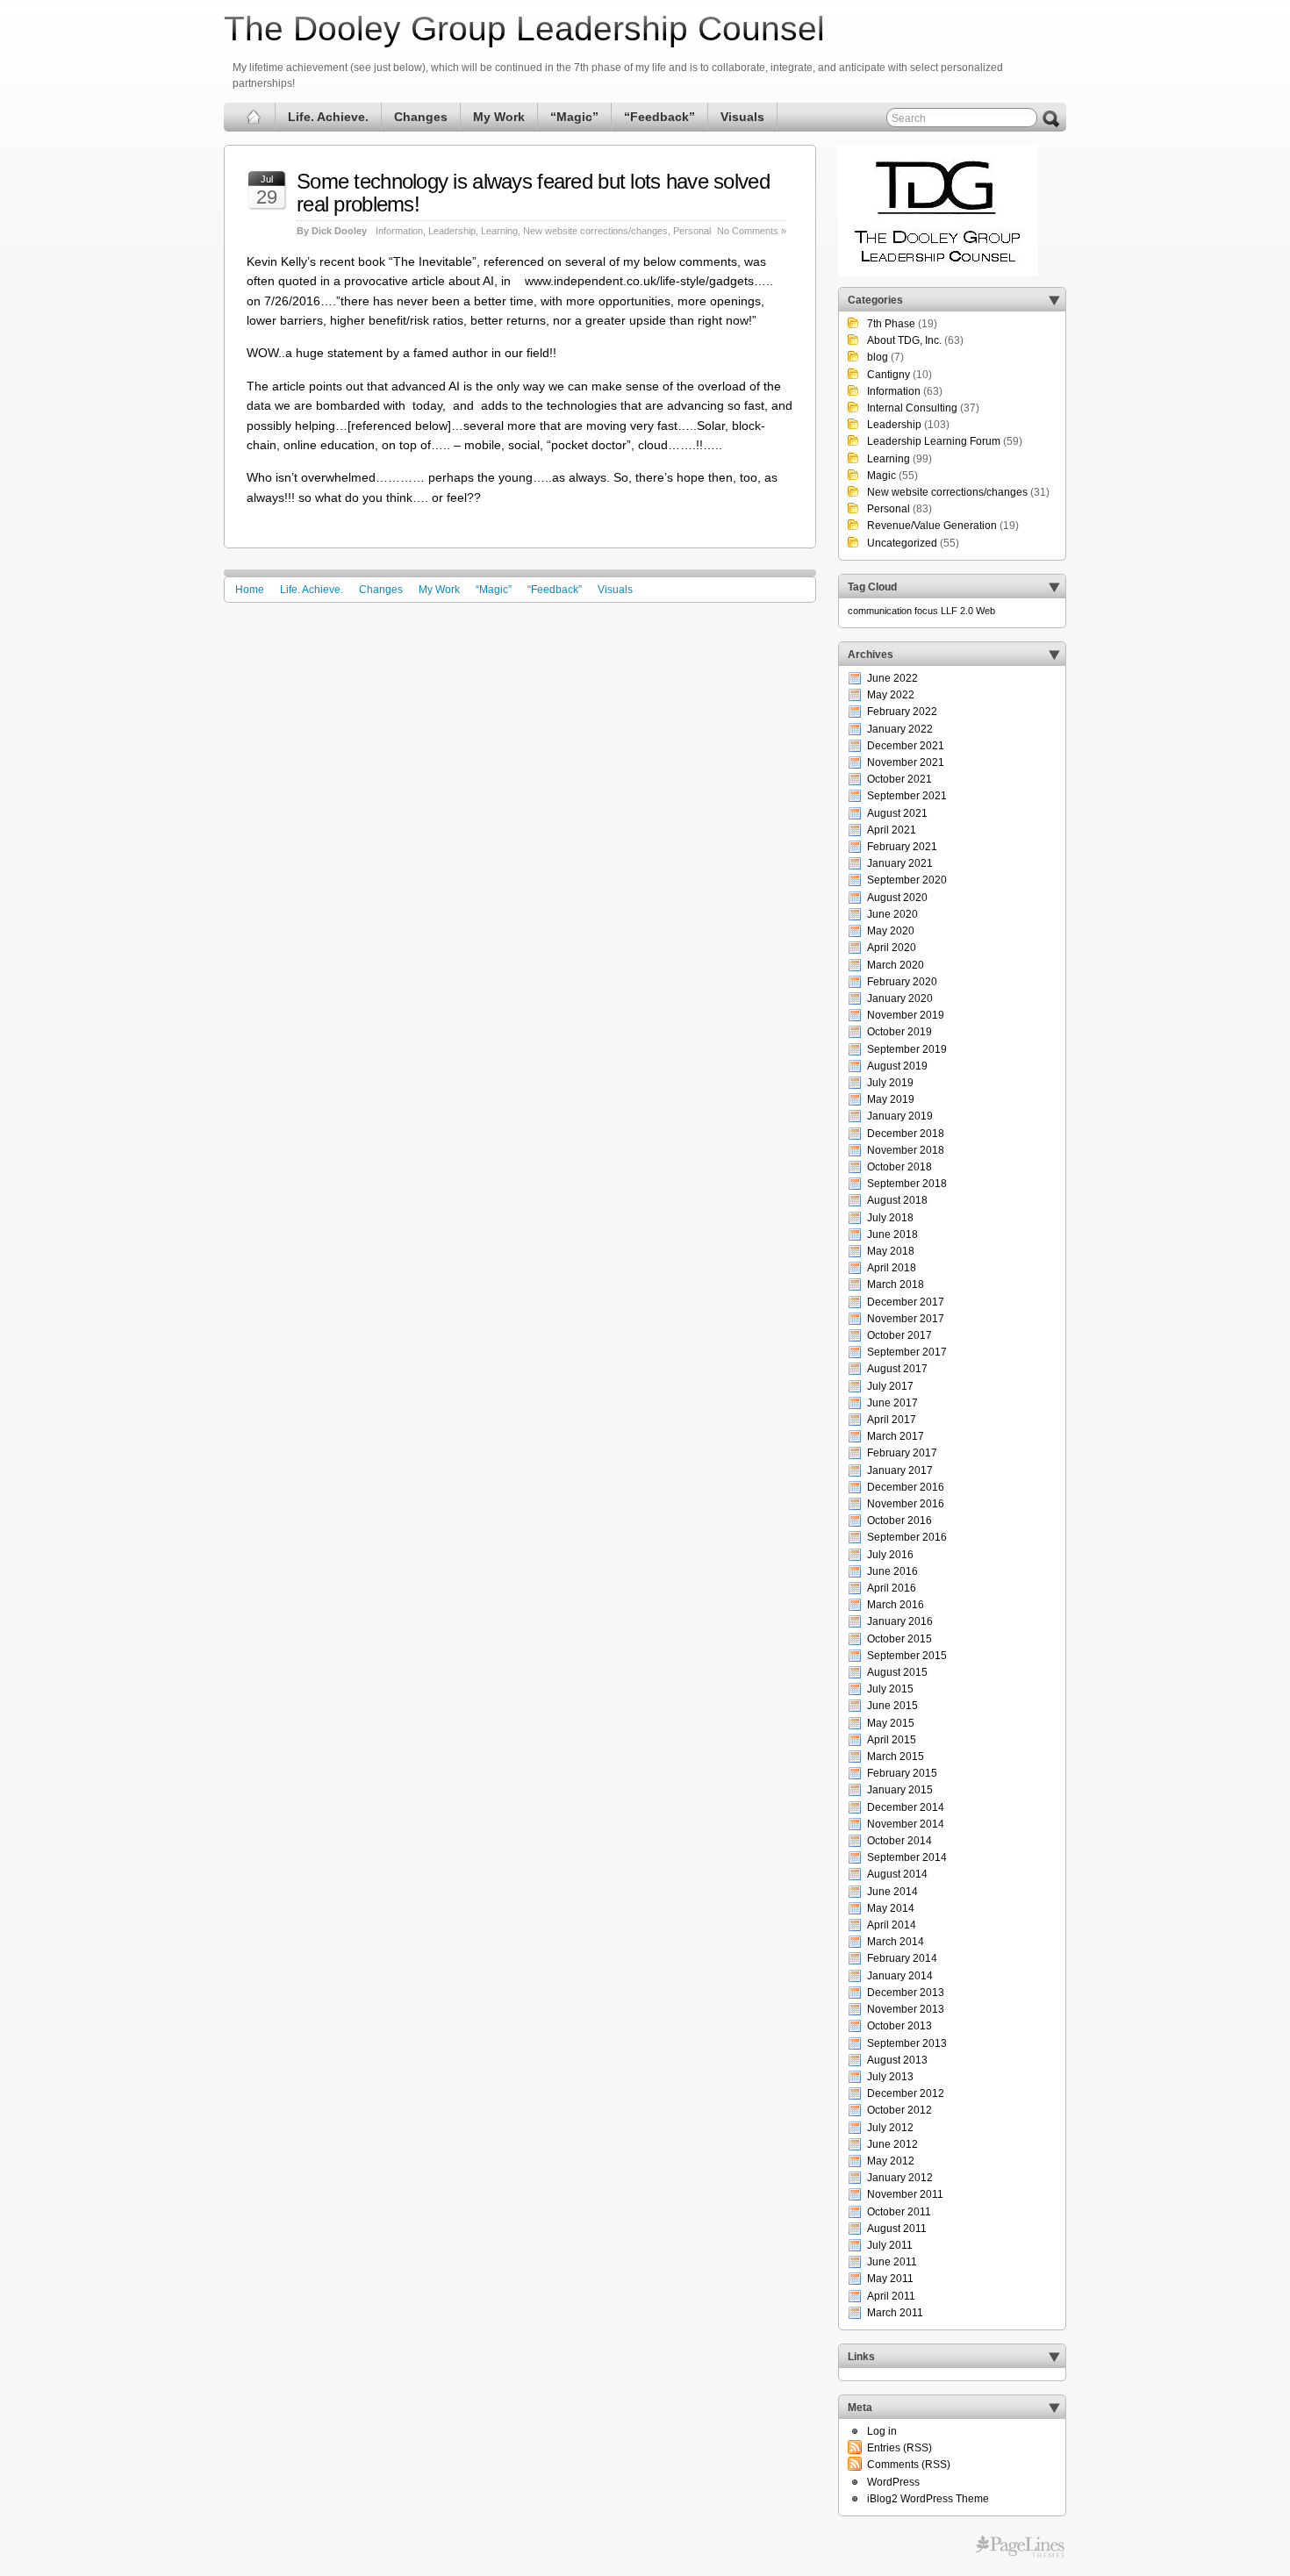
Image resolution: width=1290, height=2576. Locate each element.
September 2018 (907, 1184)
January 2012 (900, 2178)
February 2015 (902, 1773)
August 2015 (897, 1672)
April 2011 (891, 2296)
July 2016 (890, 1555)
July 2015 (890, 1689)
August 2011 (897, 2229)
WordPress (893, 2482)
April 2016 (892, 1588)
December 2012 (906, 2093)
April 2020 (892, 948)
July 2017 (890, 1386)
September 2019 (907, 1049)
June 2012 (892, 2144)
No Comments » (752, 231)
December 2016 (906, 1487)
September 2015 (907, 1656)
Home (250, 590)
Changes (421, 117)
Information (399, 231)
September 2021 (907, 796)
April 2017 (892, 1420)
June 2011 (892, 2262)
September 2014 (907, 1857)
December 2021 (906, 746)
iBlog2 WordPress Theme (928, 2499)
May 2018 (891, 1251)
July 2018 (890, 1218)
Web (985, 611)
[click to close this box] (1054, 300)
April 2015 (892, 1740)
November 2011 (905, 2194)
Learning (499, 231)
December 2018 (906, 1134)
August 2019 (897, 1066)
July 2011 (890, 2245)
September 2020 (907, 880)
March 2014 (896, 1942)
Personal (692, 231)
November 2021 (906, 762)
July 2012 (890, 2128)
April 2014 (892, 1925)
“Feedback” (659, 117)
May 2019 (891, 1099)
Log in (882, 2431)
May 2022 (891, 695)
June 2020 (892, 914)
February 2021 (902, 847)
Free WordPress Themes (1020, 2547)
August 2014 (897, 1874)
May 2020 (891, 931)
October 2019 (899, 1032)
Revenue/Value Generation (932, 526)
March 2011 (895, 2313)
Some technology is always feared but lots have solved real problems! (533, 193)
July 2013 (890, 2077)
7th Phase (891, 324)
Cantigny (889, 375)
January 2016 (900, 1621)
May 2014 (891, 1908)
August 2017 (897, 1369)
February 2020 (902, 982)
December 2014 (906, 1807)
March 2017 (896, 1436)
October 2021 (899, 779)
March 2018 (896, 1284)
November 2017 (906, 1319)
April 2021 (892, 830)
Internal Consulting (912, 408)
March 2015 (896, 1757)
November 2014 (906, 1824)
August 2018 (897, 1200)
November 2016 (906, 1504)
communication (880, 611)
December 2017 (906, 1302)
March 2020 (896, 965)
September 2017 (907, 1352)
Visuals (742, 117)
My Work (499, 117)
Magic (881, 476)
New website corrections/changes (595, 231)
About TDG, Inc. (904, 340)
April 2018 (892, 1268)
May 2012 (891, 2161)
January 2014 (900, 1976)
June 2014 (892, 1892)
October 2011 (899, 2212)
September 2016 (907, 1537)
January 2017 (900, 1470)
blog (878, 357)
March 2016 (896, 1605)
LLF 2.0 (957, 611)
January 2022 (900, 729)
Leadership (452, 231)
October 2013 (899, 2026)
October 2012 (899, 2110)
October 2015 (899, 1639)
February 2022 (902, 712)
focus (926, 611)
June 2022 (892, 678)
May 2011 (890, 2279)
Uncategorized (902, 543)
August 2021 (897, 813)
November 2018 (906, 1150)
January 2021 (900, 863)
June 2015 (892, 1706)
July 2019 (890, 1083)
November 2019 (906, 1015)
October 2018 (899, 1167)
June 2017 (892, 1403)
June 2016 (892, 1571)
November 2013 (906, 2009)
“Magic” (574, 117)
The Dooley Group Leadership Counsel (524, 29)
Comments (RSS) (909, 2465)
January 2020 (900, 998)
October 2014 (899, 1841)
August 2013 (897, 2060)
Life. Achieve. (328, 117)
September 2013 (907, 2043)
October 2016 (899, 1521)
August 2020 (897, 898)
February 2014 (902, 1958)
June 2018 (892, 1234)
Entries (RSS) (899, 2448)
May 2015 (891, 1723)
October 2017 (899, 1335)
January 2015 (900, 1790)
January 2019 (900, 1116)
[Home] (254, 117)
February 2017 (902, 1453)
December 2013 (906, 1993)
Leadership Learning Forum (934, 441)
